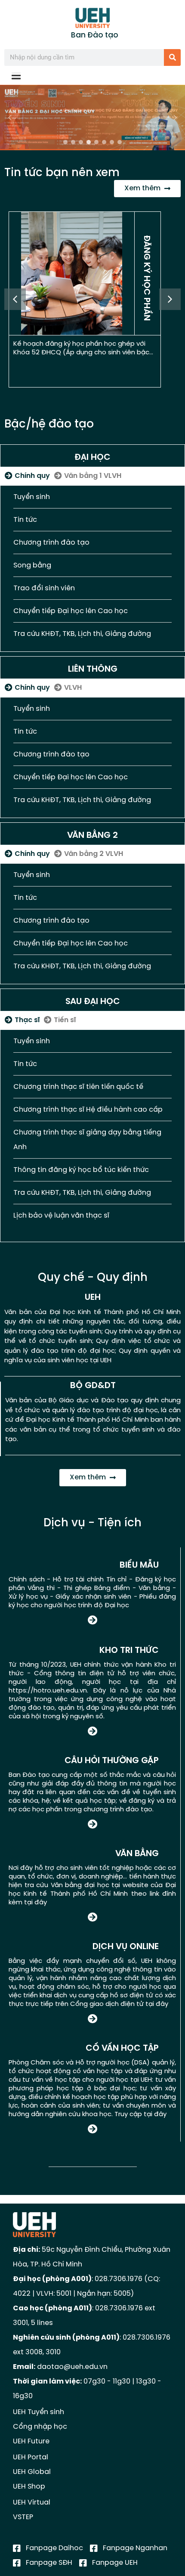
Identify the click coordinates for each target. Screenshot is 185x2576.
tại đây (35, 1903)
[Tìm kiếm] (172, 57)
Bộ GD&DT (93, 1386)
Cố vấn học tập (122, 2048)
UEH (93, 1297)
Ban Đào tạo (95, 35)
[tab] (27, 476)
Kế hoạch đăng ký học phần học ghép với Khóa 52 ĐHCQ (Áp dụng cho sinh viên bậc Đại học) (81, 353)
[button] (92, 118)
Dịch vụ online (126, 1947)
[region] (92, 118)
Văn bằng (137, 1854)
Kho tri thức (129, 1651)
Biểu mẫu (139, 1565)
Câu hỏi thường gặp (112, 1761)
